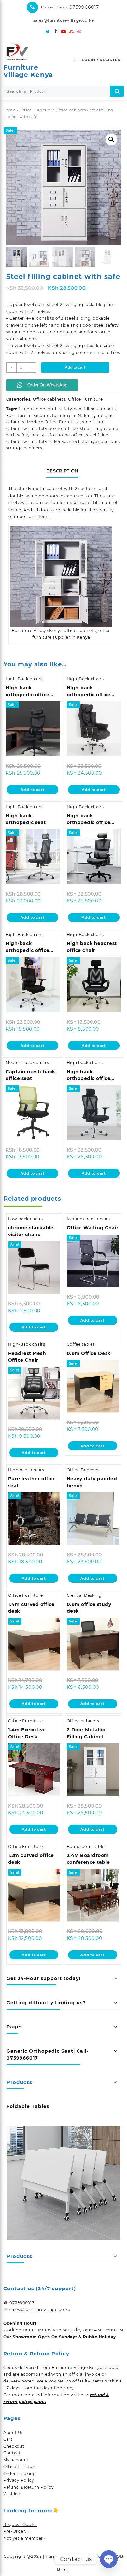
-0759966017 (83, 7)
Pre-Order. (15, 2531)
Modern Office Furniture (53, 422)
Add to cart (75, 367)
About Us (14, 2432)
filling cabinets (100, 409)
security (105, 510)
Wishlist (12, 2494)
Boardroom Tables (87, 1846)
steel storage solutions (94, 441)
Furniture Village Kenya (28, 71)
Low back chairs (26, 1219)
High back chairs (85, 1063)
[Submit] (117, 91)
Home (9, 110)
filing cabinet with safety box (50, 409)
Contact (12, 2453)
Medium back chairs (27, 1063)
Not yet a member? (24, 2538)
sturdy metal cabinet (40, 489)
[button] (111, 140)
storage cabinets (24, 448)
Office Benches (83, 1470)
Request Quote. (20, 2524)
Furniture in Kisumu (28, 415)
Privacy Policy (19, 2480)
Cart (8, 2439)
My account (16, 2460)
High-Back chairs (24, 679)
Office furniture (20, 2467)
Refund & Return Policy (28, 2487)
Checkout (14, 2446)
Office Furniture (35, 110)
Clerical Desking (84, 1595)
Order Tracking (20, 2473)
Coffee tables (81, 1344)
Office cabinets (71, 110)
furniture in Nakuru (73, 415)
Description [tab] (62, 471)
